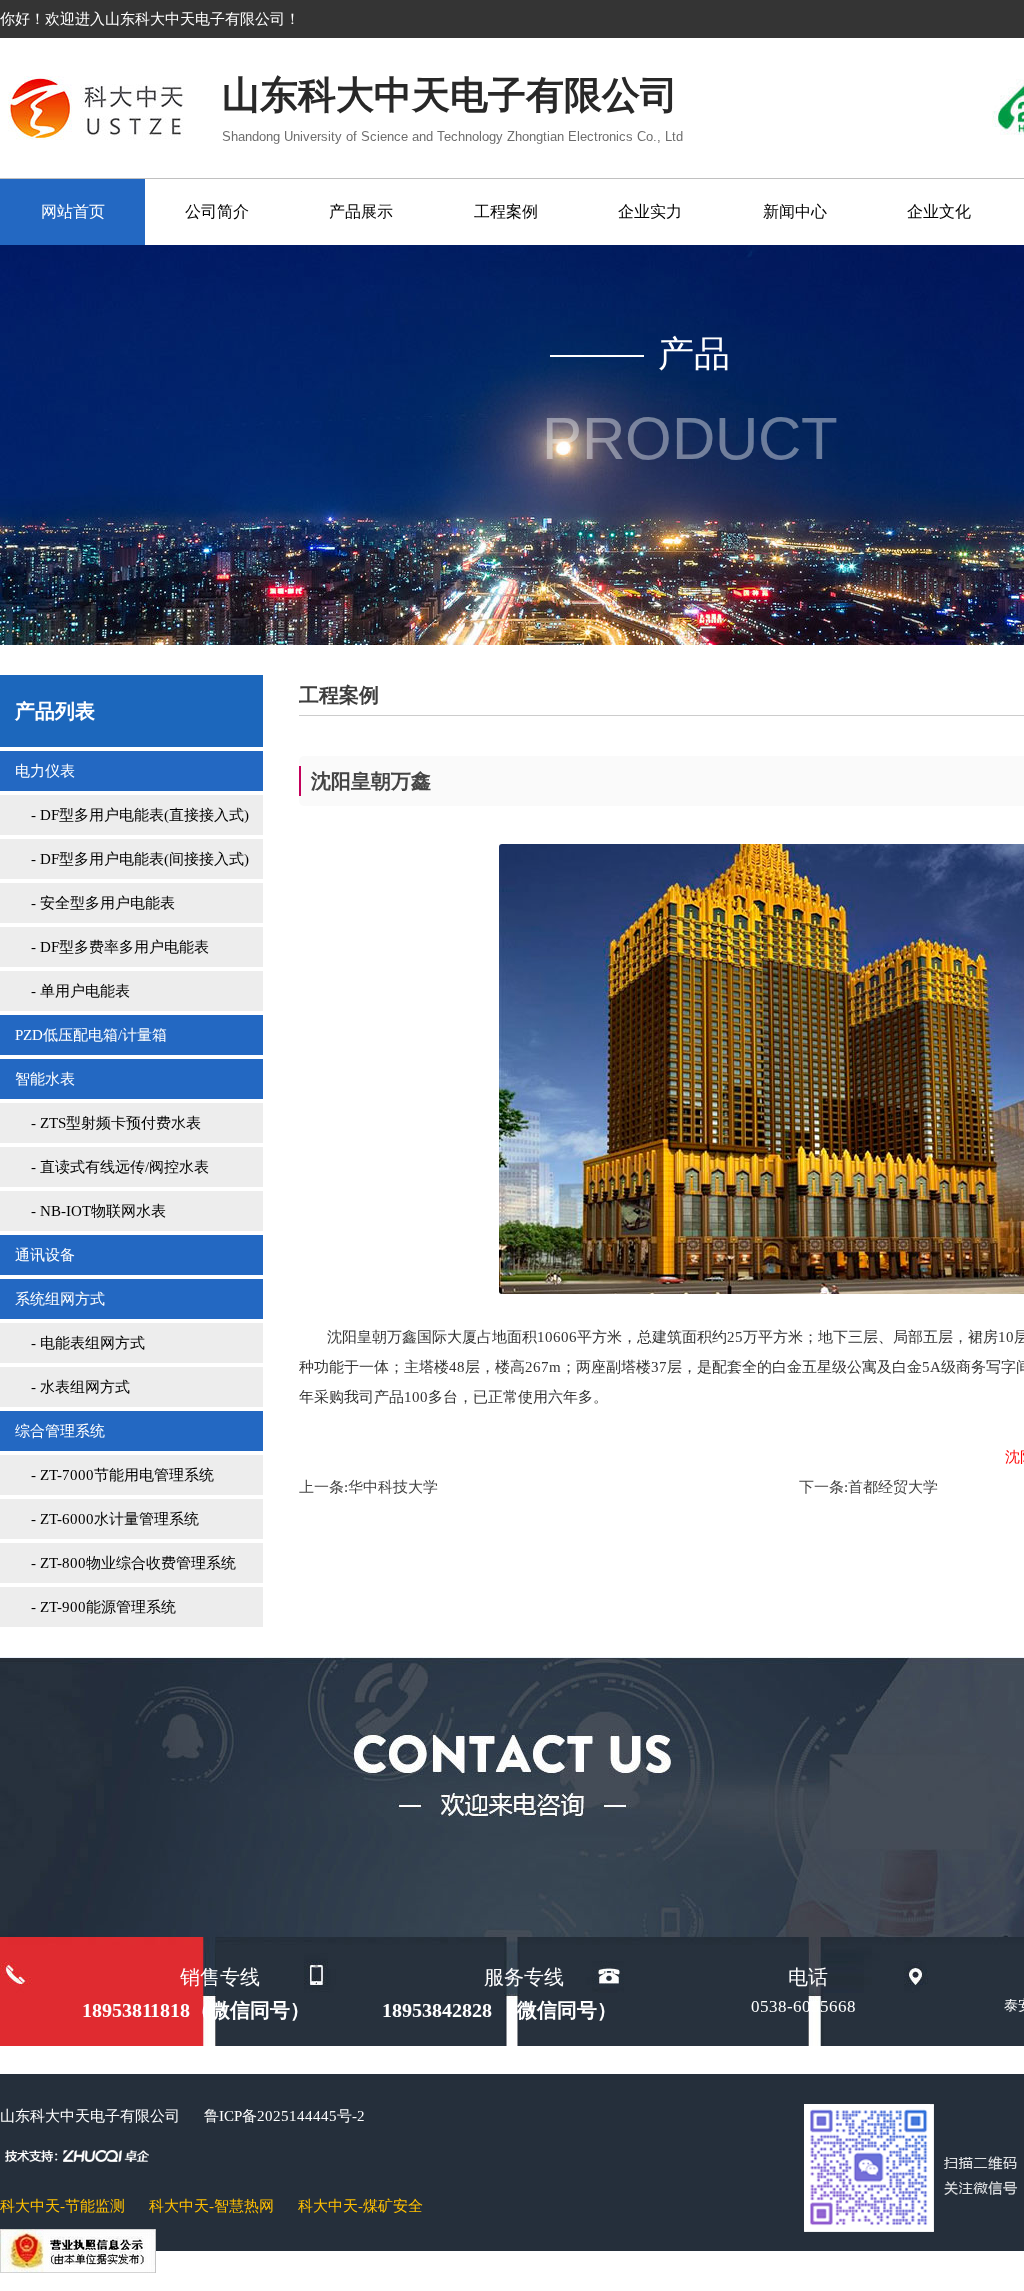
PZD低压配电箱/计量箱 (91, 1035)
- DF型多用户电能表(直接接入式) (132, 815)
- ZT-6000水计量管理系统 (107, 1519)
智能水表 (45, 1079)
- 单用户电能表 (72, 991)
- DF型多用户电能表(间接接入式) (132, 859)
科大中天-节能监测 (62, 2206)
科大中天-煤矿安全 (360, 2206)
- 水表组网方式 (72, 1387)
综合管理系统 (60, 1431)
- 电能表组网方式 (80, 1343)
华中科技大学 (393, 1487)
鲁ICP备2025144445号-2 (284, 2116)
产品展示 (361, 211)
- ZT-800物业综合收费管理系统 (125, 1563)
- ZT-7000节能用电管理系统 (114, 1475)
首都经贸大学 (893, 1487)
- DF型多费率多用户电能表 (112, 947)
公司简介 (217, 211)
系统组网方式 (60, 1299)
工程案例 (506, 211)
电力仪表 (45, 771)
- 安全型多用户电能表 (95, 903)
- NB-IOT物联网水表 (90, 1211)
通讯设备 (45, 1255)
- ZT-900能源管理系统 (95, 1607)
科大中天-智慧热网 (211, 2206)
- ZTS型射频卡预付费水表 (108, 1123)
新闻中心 (795, 211)
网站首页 (73, 211)
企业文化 (939, 211)
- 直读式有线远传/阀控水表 (112, 1167)
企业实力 (650, 211)
